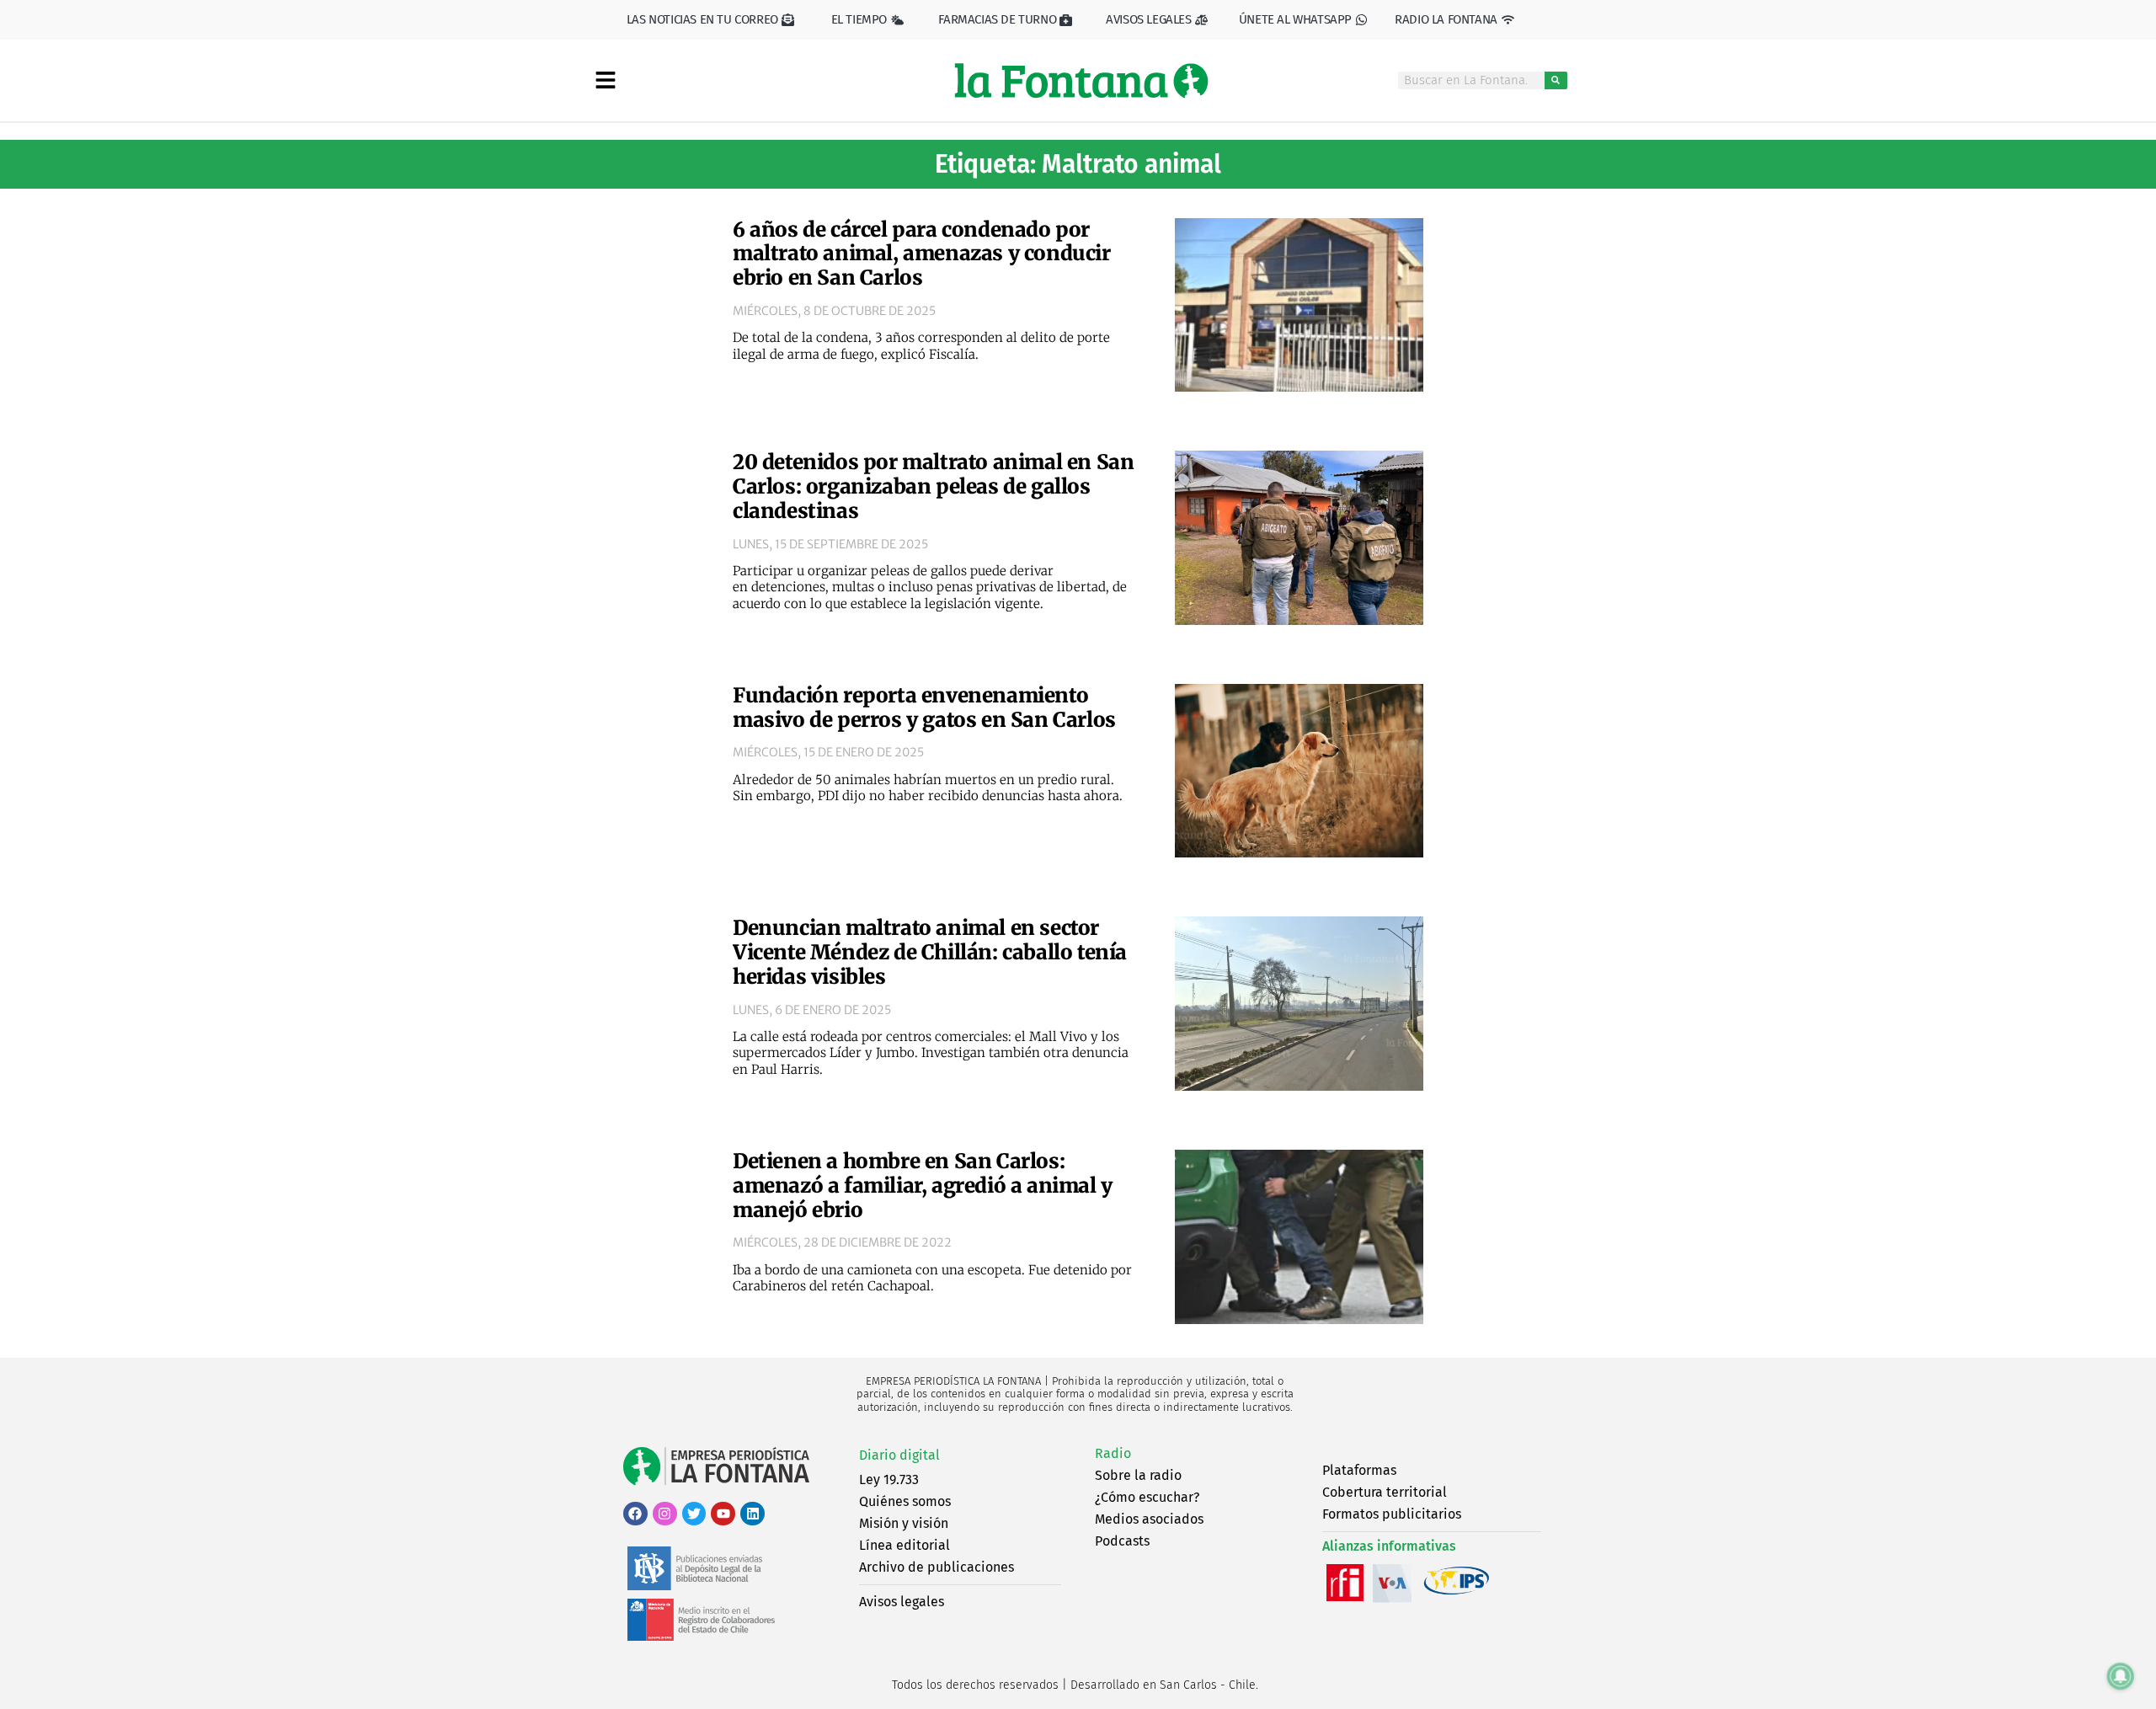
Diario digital (899, 1455)
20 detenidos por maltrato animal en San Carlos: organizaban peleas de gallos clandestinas (933, 486)
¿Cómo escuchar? (1147, 1497)
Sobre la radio (1138, 1475)
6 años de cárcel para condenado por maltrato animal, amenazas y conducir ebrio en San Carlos (922, 254)
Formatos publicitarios (1392, 1514)
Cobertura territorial (1385, 1492)
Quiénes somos (905, 1501)
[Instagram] (665, 1514)
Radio (1113, 1453)
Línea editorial (905, 1545)
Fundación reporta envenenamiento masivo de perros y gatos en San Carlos (924, 708)
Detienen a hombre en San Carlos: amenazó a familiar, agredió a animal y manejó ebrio (923, 1186)
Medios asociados (1149, 1519)
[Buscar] (1556, 80)
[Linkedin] (752, 1514)
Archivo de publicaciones (937, 1567)
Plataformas (1359, 1470)
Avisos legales (902, 1602)
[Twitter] (694, 1514)
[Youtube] (723, 1514)
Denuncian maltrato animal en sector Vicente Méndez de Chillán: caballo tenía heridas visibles (930, 952)
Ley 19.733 (889, 1479)
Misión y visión (904, 1523)
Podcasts (1122, 1541)
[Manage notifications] (2121, 1676)
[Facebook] (635, 1514)
